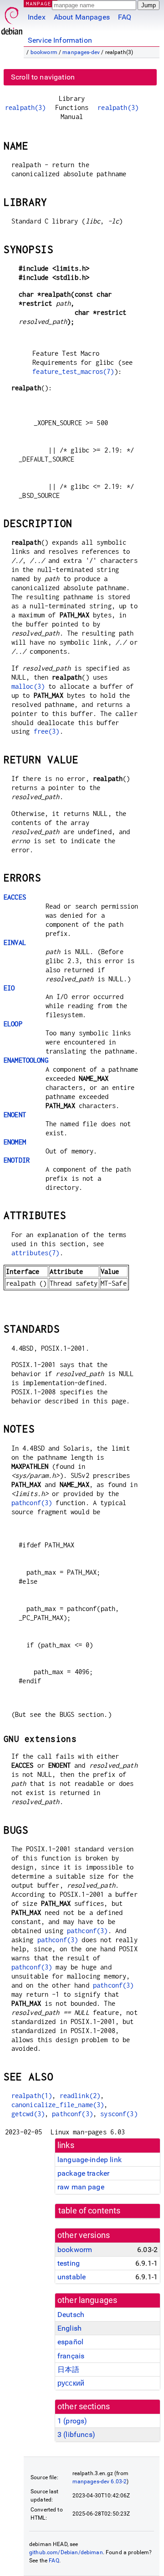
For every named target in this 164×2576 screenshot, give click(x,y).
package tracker (83, 2173)
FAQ (125, 17)
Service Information (60, 40)
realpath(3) (26, 107)
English (69, 2328)
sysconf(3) (119, 2114)
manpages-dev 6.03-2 (100, 2482)
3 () (76, 2434)
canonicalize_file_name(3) (58, 2105)
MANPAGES (41, 3)
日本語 (68, 2370)
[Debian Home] (12, 18)
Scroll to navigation (43, 77)
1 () (72, 2421)
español (70, 2342)
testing (69, 2263)
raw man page (81, 2187)
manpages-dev (81, 52)
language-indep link (90, 2160)
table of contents (90, 2211)
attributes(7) (36, 1253)
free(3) (47, 731)
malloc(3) (28, 686)
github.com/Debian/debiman (66, 2552)
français (71, 2356)
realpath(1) (32, 2096)
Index (37, 17)
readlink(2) (80, 2096)
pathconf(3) (32, 1503)
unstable (72, 2277)
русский (71, 2383)
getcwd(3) (28, 2114)
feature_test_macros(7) (73, 371)
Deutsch (71, 2315)
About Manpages (82, 17)
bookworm (44, 52)
